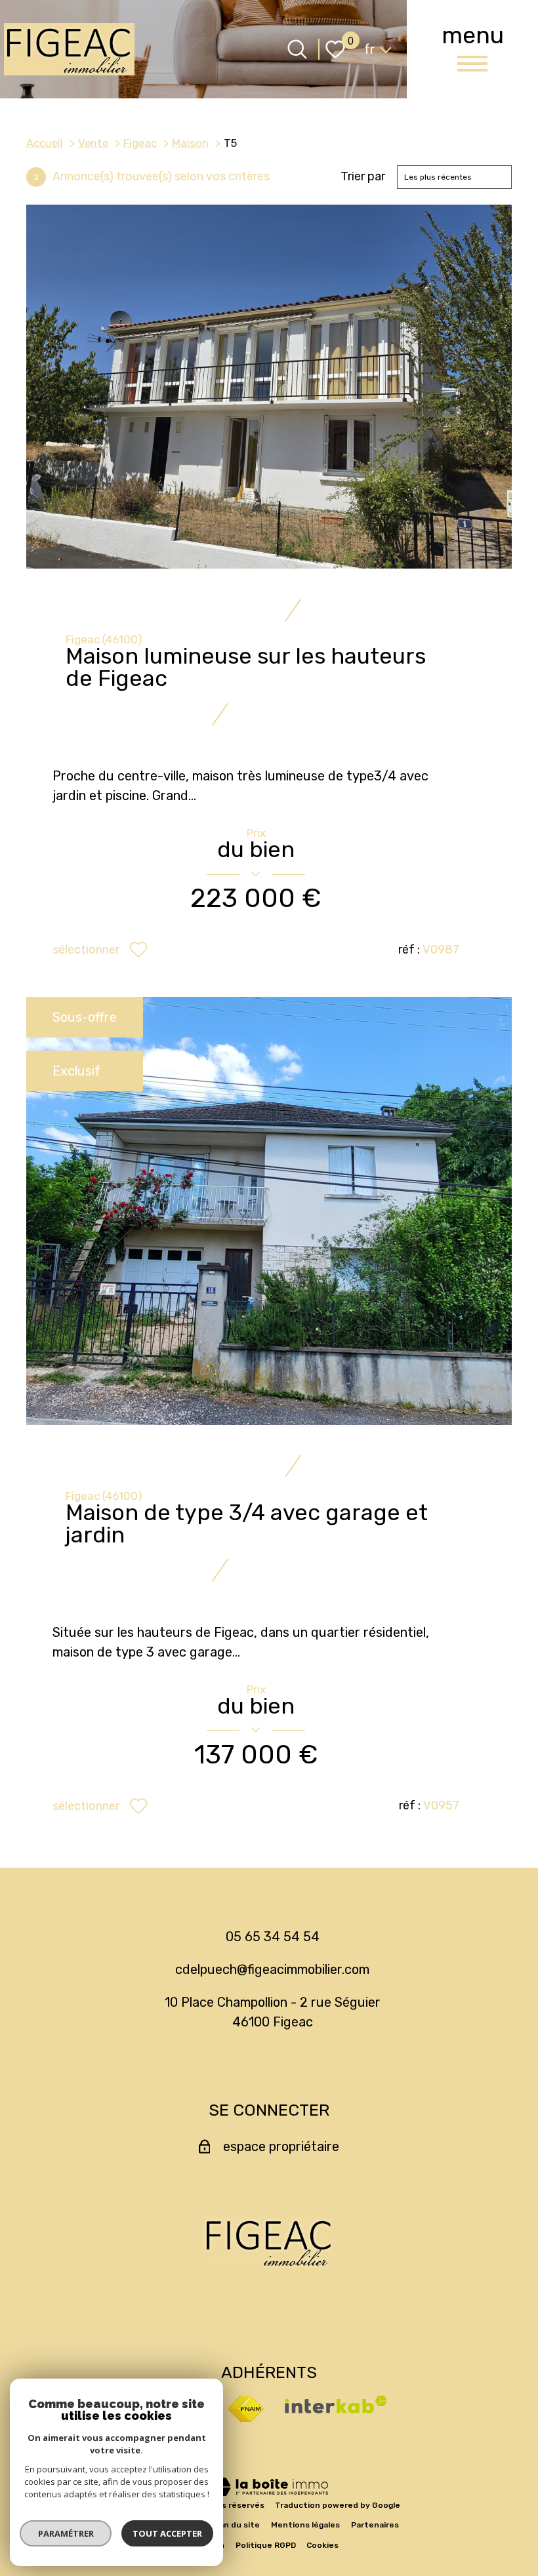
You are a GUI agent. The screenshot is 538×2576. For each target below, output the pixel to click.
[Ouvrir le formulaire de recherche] (297, 49)
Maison (190, 143)
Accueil (45, 143)
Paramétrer (66, 2533)
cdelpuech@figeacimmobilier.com (272, 1969)
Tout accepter (167, 2533)
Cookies (322, 2545)
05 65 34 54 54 (273, 1937)
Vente (93, 143)
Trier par (363, 177)
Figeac (140, 143)
